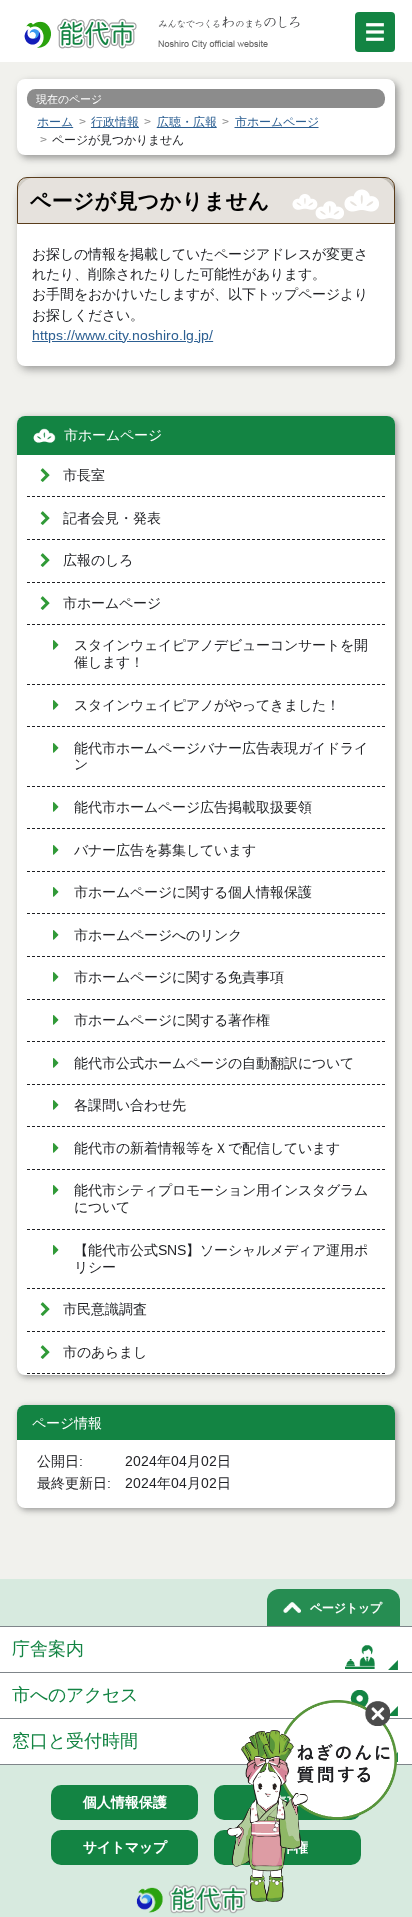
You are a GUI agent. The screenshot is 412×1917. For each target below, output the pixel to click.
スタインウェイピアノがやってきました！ (207, 705)
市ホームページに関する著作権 (172, 1020)
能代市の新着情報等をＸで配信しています (207, 1148)
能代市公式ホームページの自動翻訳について (214, 1063)
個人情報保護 (125, 1802)
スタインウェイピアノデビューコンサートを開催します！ (221, 654)
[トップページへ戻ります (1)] (82, 34)
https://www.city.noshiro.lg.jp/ (122, 335)
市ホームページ (113, 435)
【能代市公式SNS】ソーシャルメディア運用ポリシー (221, 1259)
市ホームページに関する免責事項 (179, 977)
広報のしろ (98, 560)
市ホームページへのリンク (158, 935)
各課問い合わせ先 (130, 1105)
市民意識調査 (105, 1309)
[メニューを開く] (375, 32)
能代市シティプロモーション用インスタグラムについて (221, 1199)
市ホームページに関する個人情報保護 (193, 892)
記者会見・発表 (112, 518)
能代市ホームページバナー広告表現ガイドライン (221, 757)
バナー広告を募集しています (165, 850)
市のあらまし (105, 1352)
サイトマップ (125, 1847)
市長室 (84, 475)
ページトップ (346, 1608)
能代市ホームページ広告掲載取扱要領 (193, 807)
